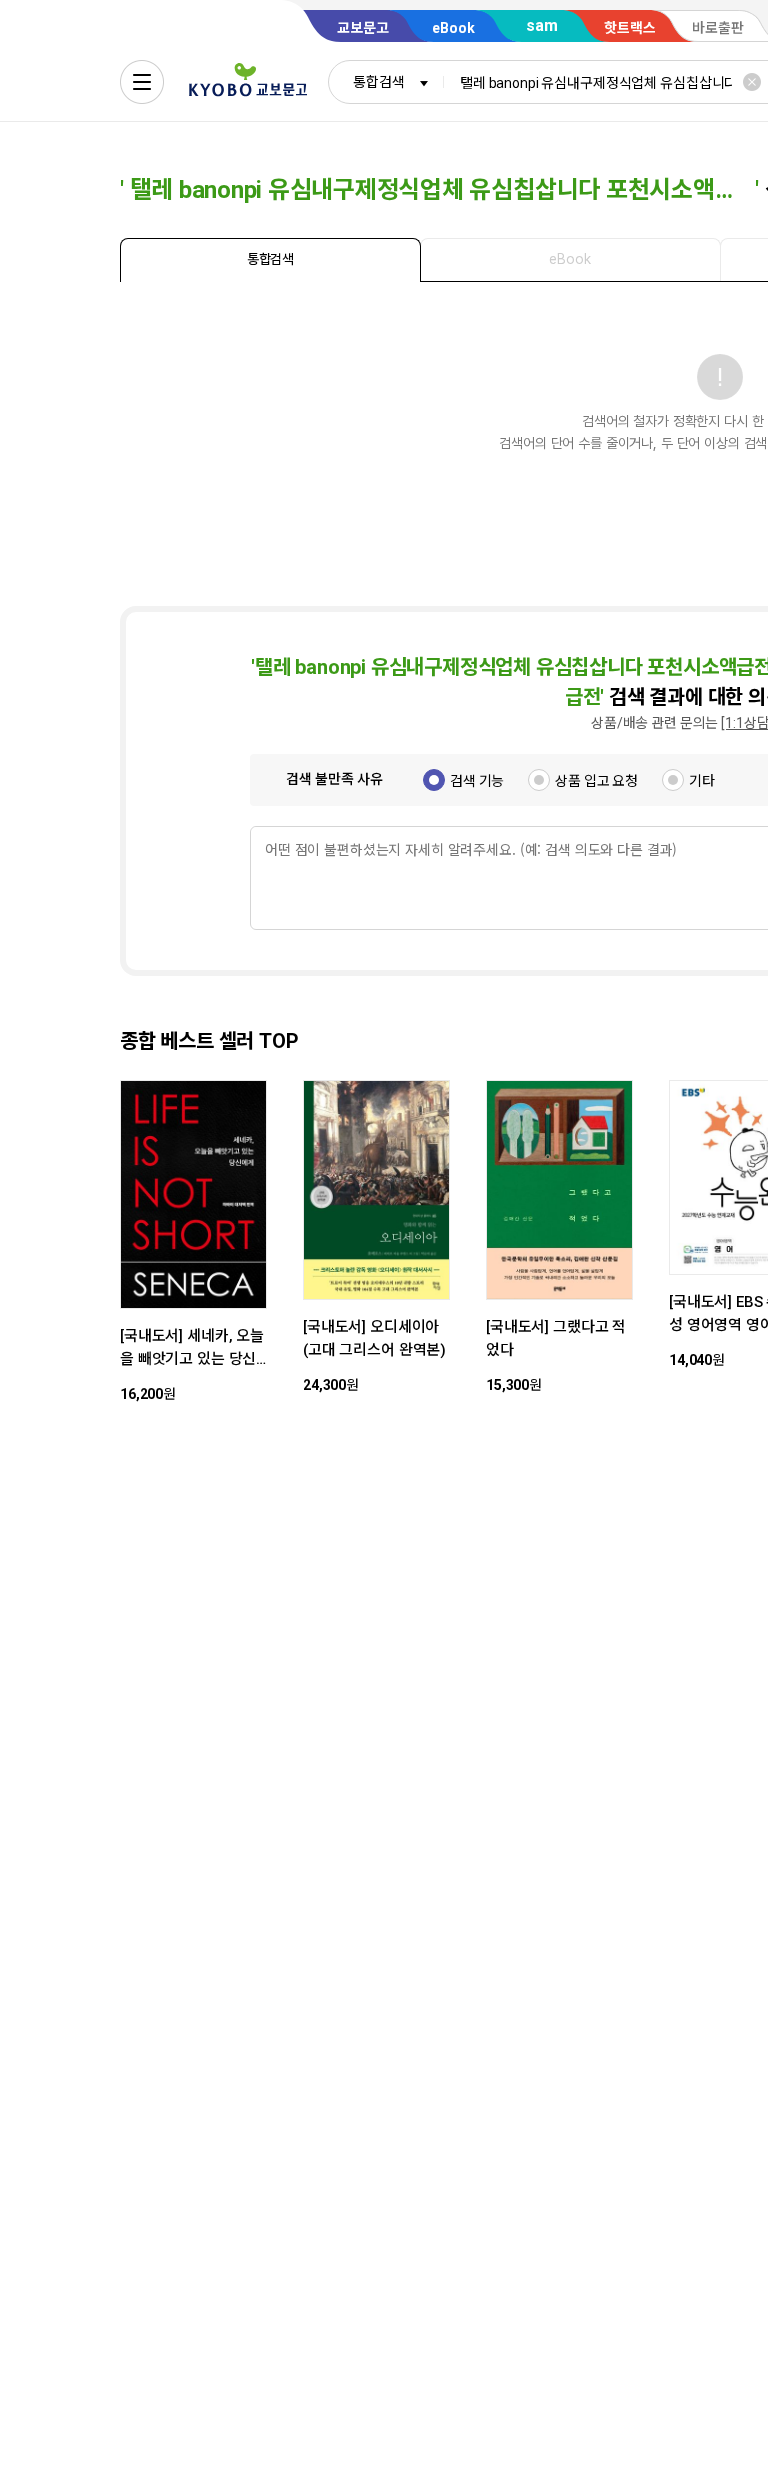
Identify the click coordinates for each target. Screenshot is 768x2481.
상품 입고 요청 (596, 781)
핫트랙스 (630, 28)
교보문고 (363, 28)
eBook (453, 28)
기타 (702, 781)
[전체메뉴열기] (142, 82)
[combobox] (386, 82)
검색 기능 (477, 781)
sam (542, 25)
